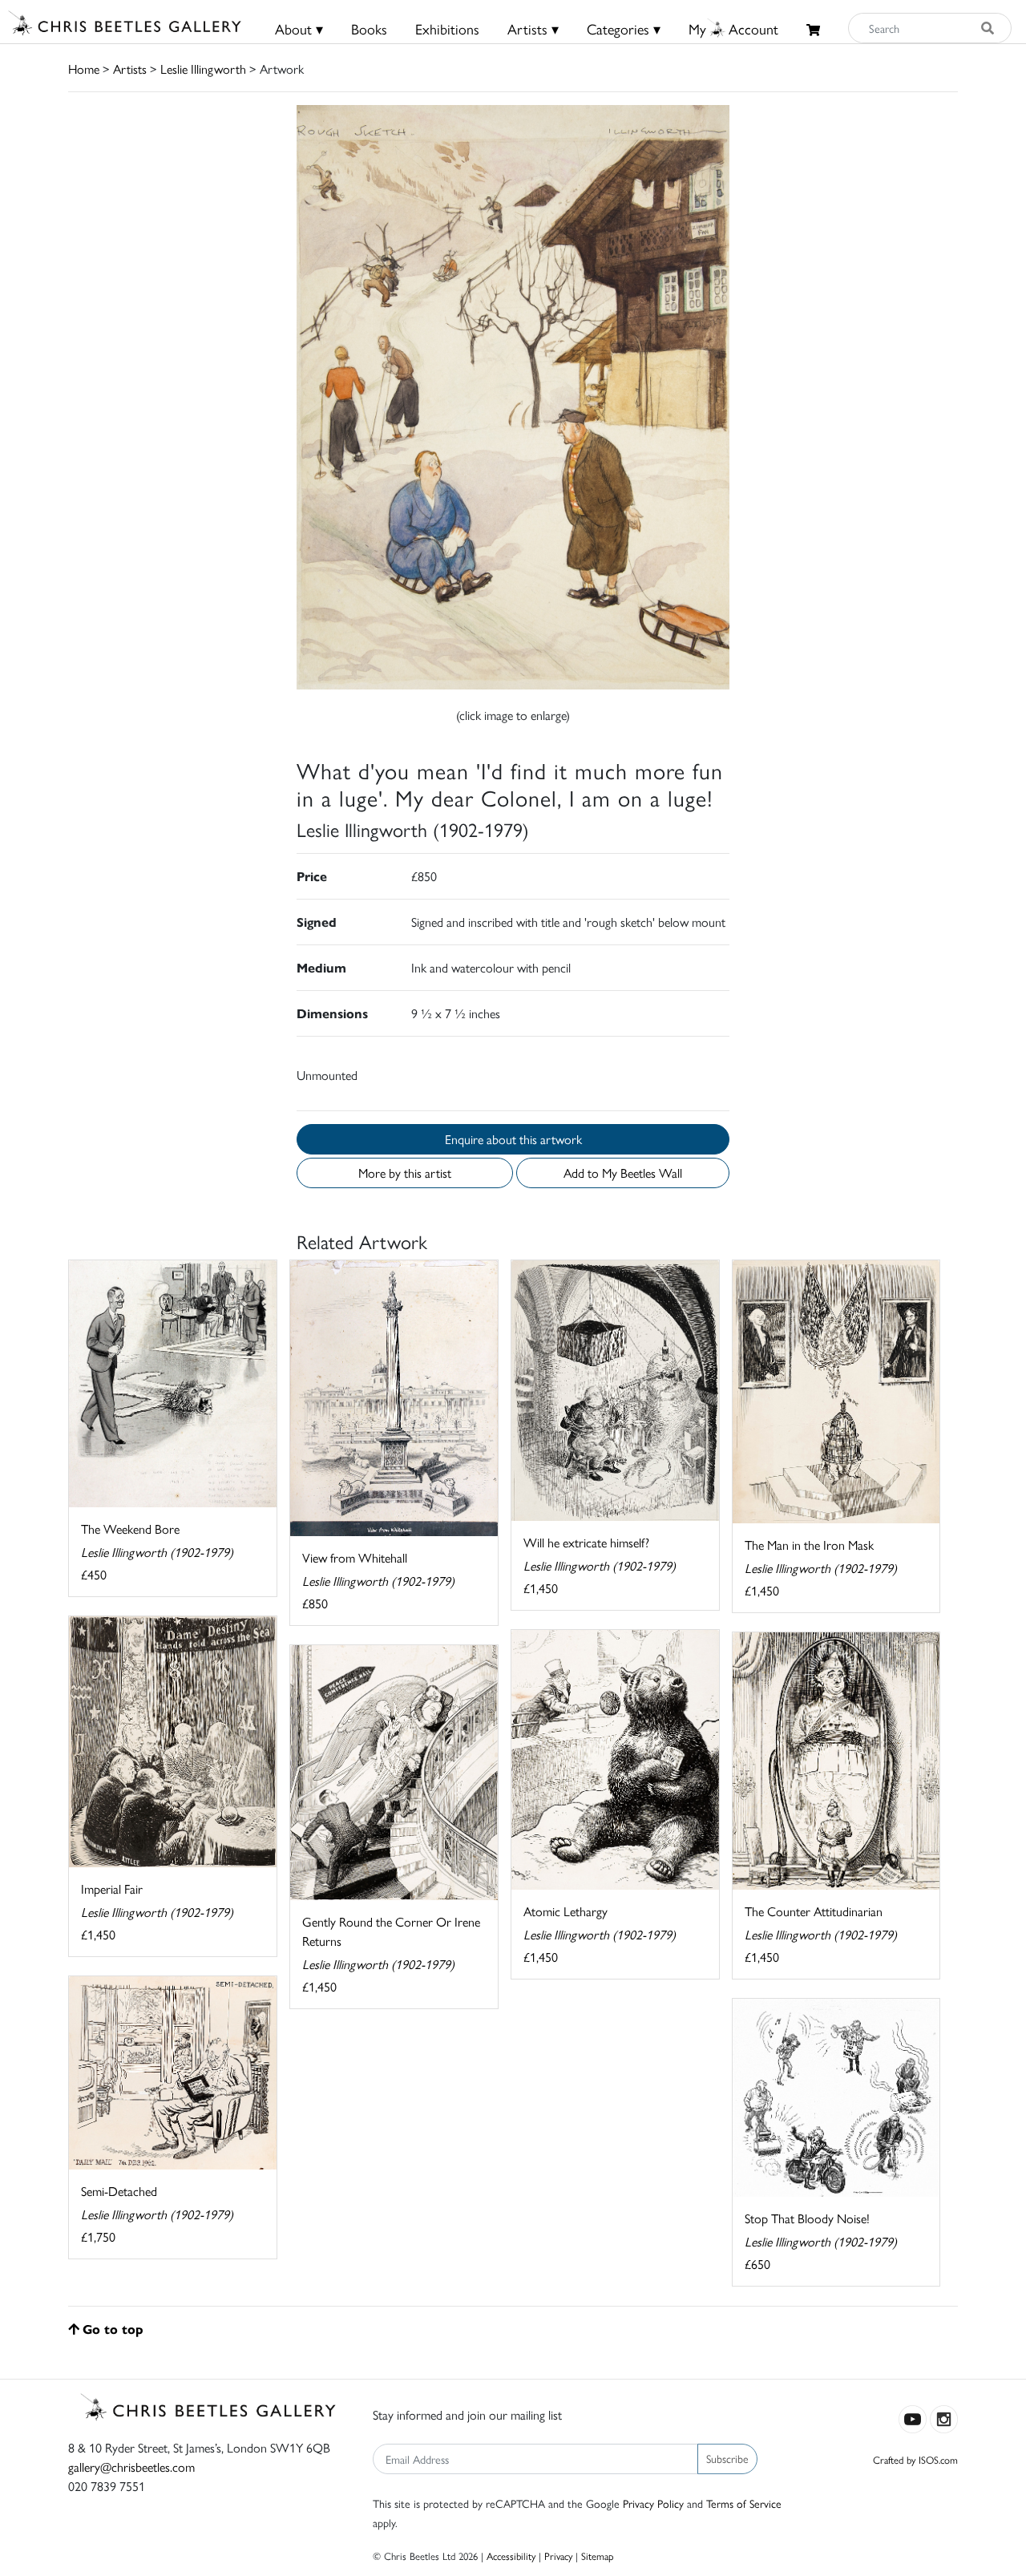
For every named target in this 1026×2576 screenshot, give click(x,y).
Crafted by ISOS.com (915, 2459)
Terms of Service (744, 2503)
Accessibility (511, 2556)
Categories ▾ (624, 28)
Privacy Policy (653, 2503)
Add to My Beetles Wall (623, 1173)
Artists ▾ (533, 28)
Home (84, 69)
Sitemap (598, 2556)
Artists (130, 69)
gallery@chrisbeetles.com (131, 2467)
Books (369, 28)
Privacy (558, 2556)
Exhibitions (447, 28)
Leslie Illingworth (203, 69)
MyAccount (733, 28)
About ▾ (299, 28)
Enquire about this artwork (513, 1139)
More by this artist (405, 1173)
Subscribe (727, 2458)
